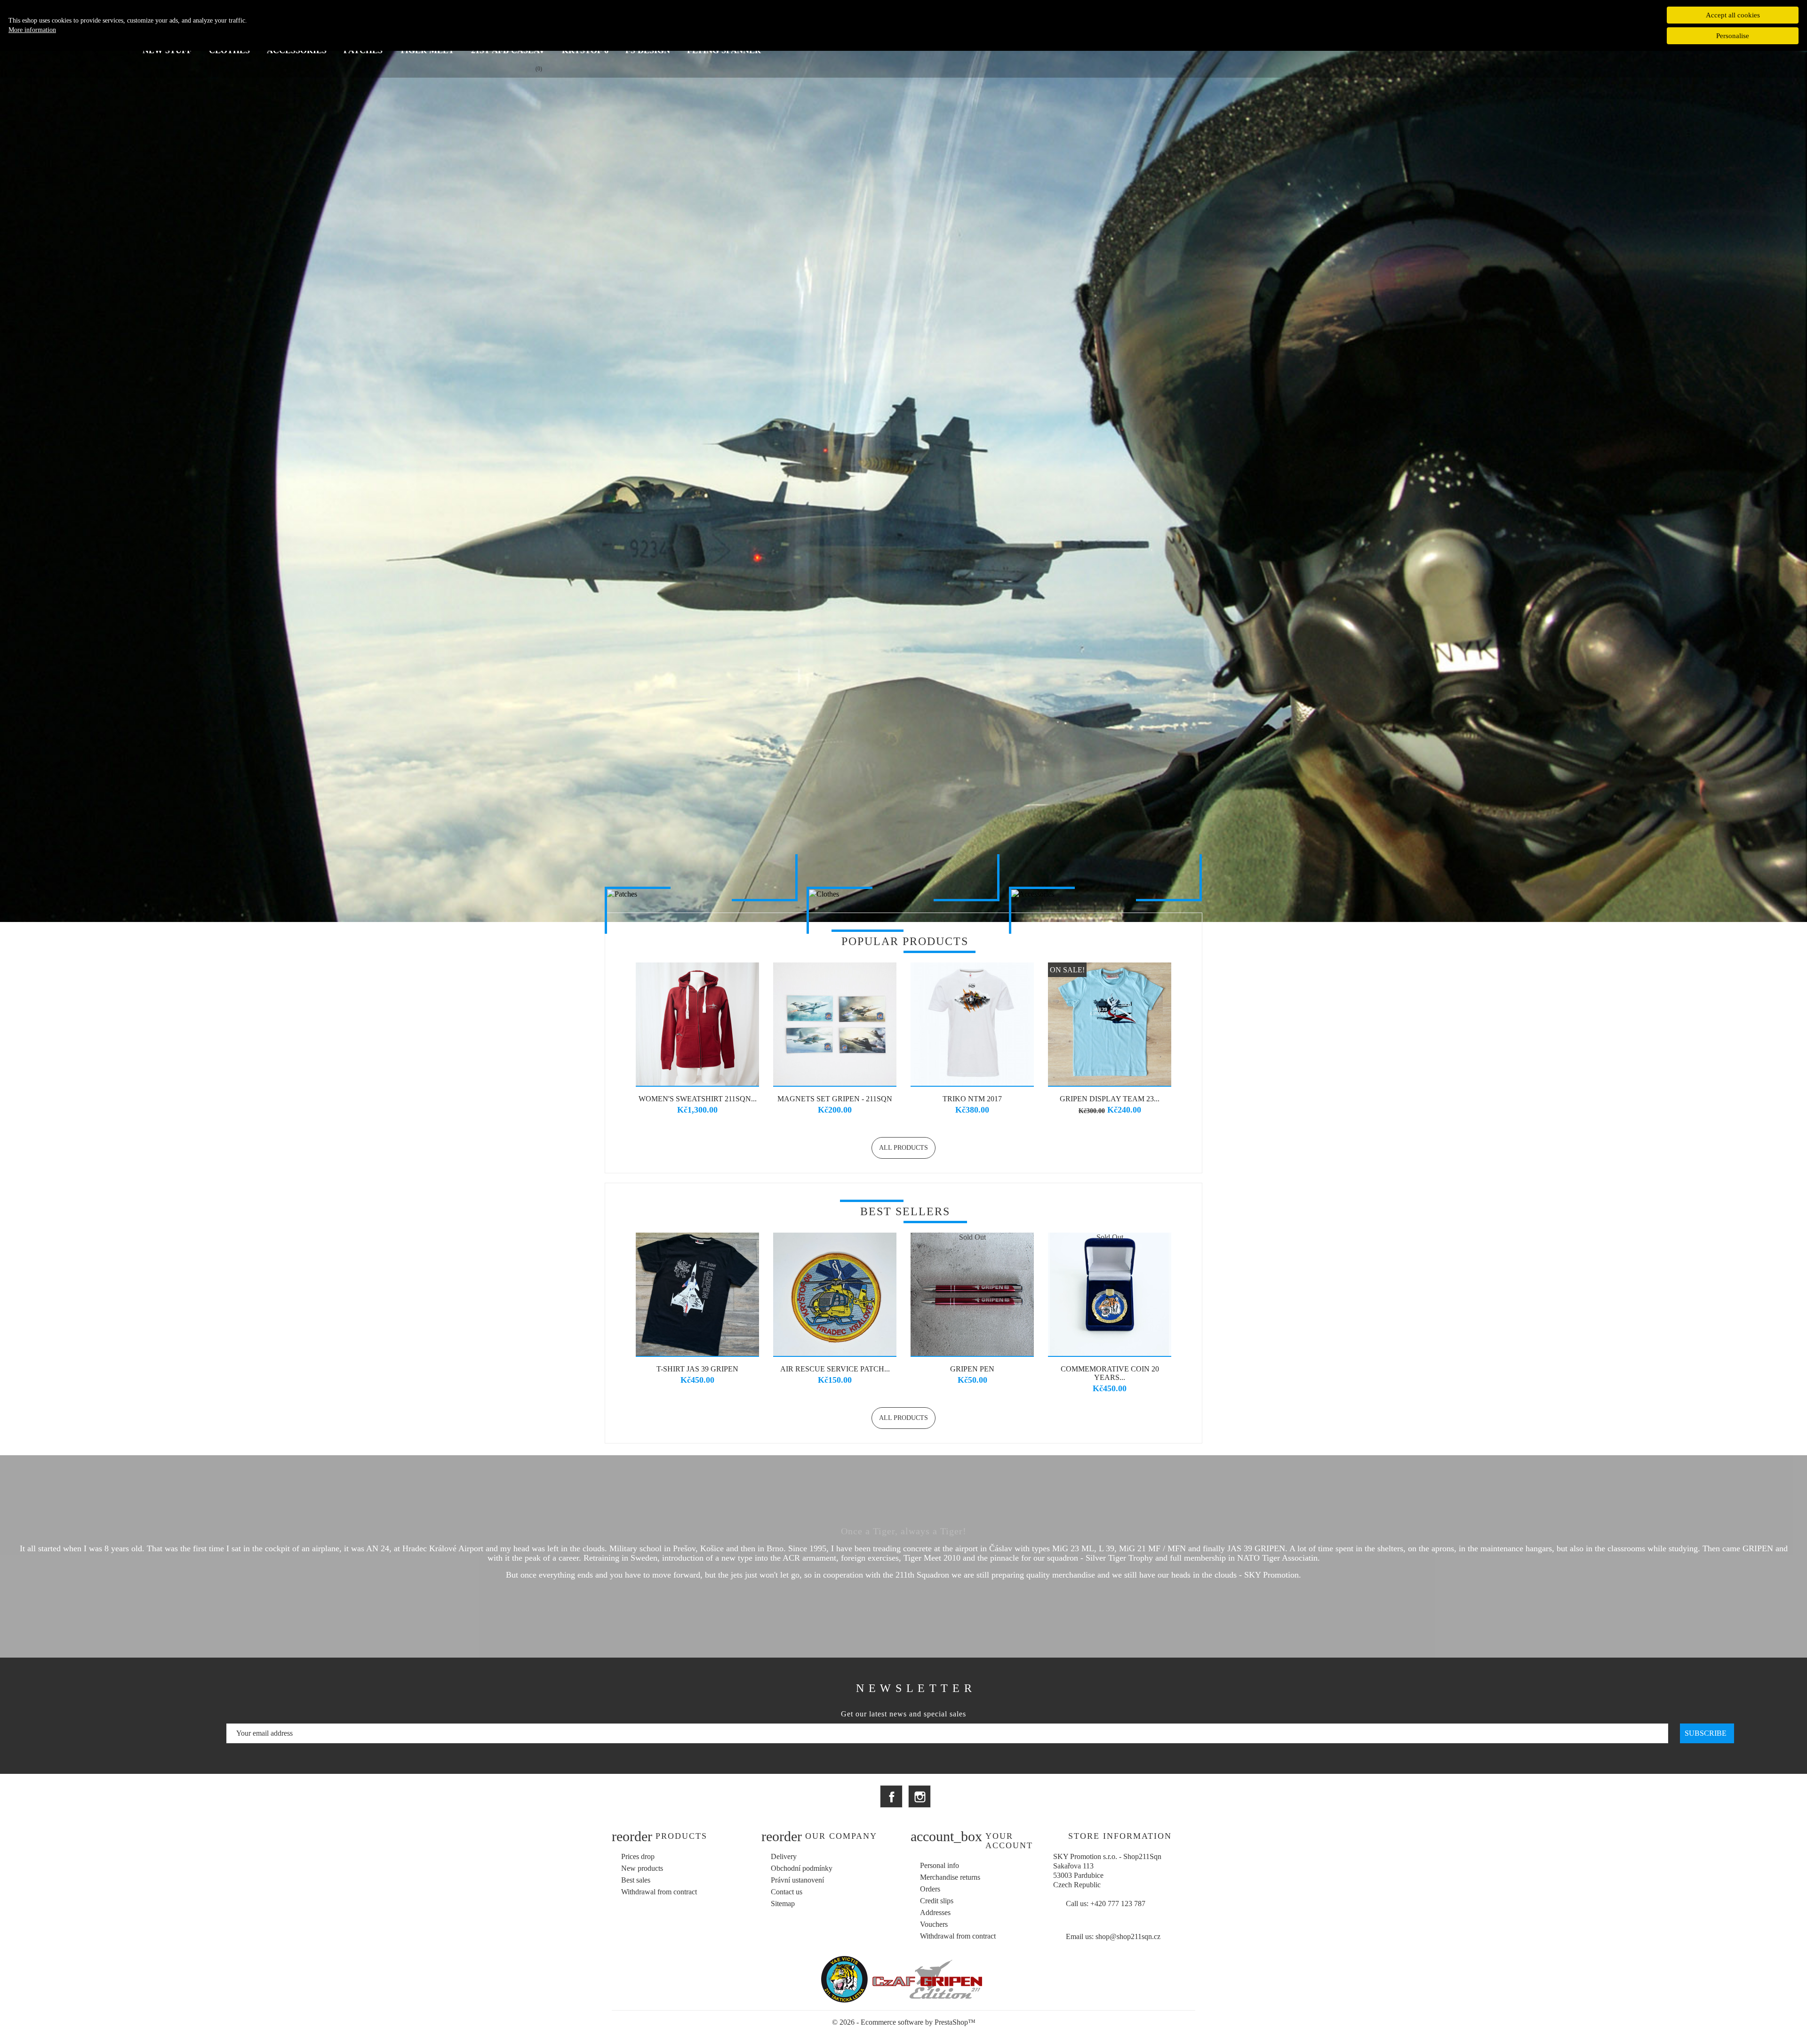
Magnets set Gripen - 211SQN (835, 1099)
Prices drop (638, 1856)
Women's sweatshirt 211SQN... (698, 1099)
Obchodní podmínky (802, 1868)
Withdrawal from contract (659, 1892)
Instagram (919, 1796)
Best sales (636, 1880)
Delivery (784, 1856)
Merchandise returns (950, 1877)
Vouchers (934, 1924)
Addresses (935, 1912)
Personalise (1733, 36)
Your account (1009, 1841)
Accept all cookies (1733, 15)
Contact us (787, 1892)
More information (32, 30)
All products (903, 1148)
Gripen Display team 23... (1110, 1099)
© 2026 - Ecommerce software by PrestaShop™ (904, 2022)
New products (642, 1868)
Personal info (939, 1865)
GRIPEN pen (972, 1369)
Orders (930, 1889)
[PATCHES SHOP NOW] (701, 894)
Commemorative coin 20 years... (1110, 1373)
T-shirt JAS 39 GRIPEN (697, 1369)
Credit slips (937, 1901)
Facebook (891, 1796)
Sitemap (783, 1904)
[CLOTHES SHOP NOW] (903, 894)
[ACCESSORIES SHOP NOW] (1105, 894)
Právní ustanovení (797, 1880)
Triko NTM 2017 (972, 1099)
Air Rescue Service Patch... (835, 1369)
